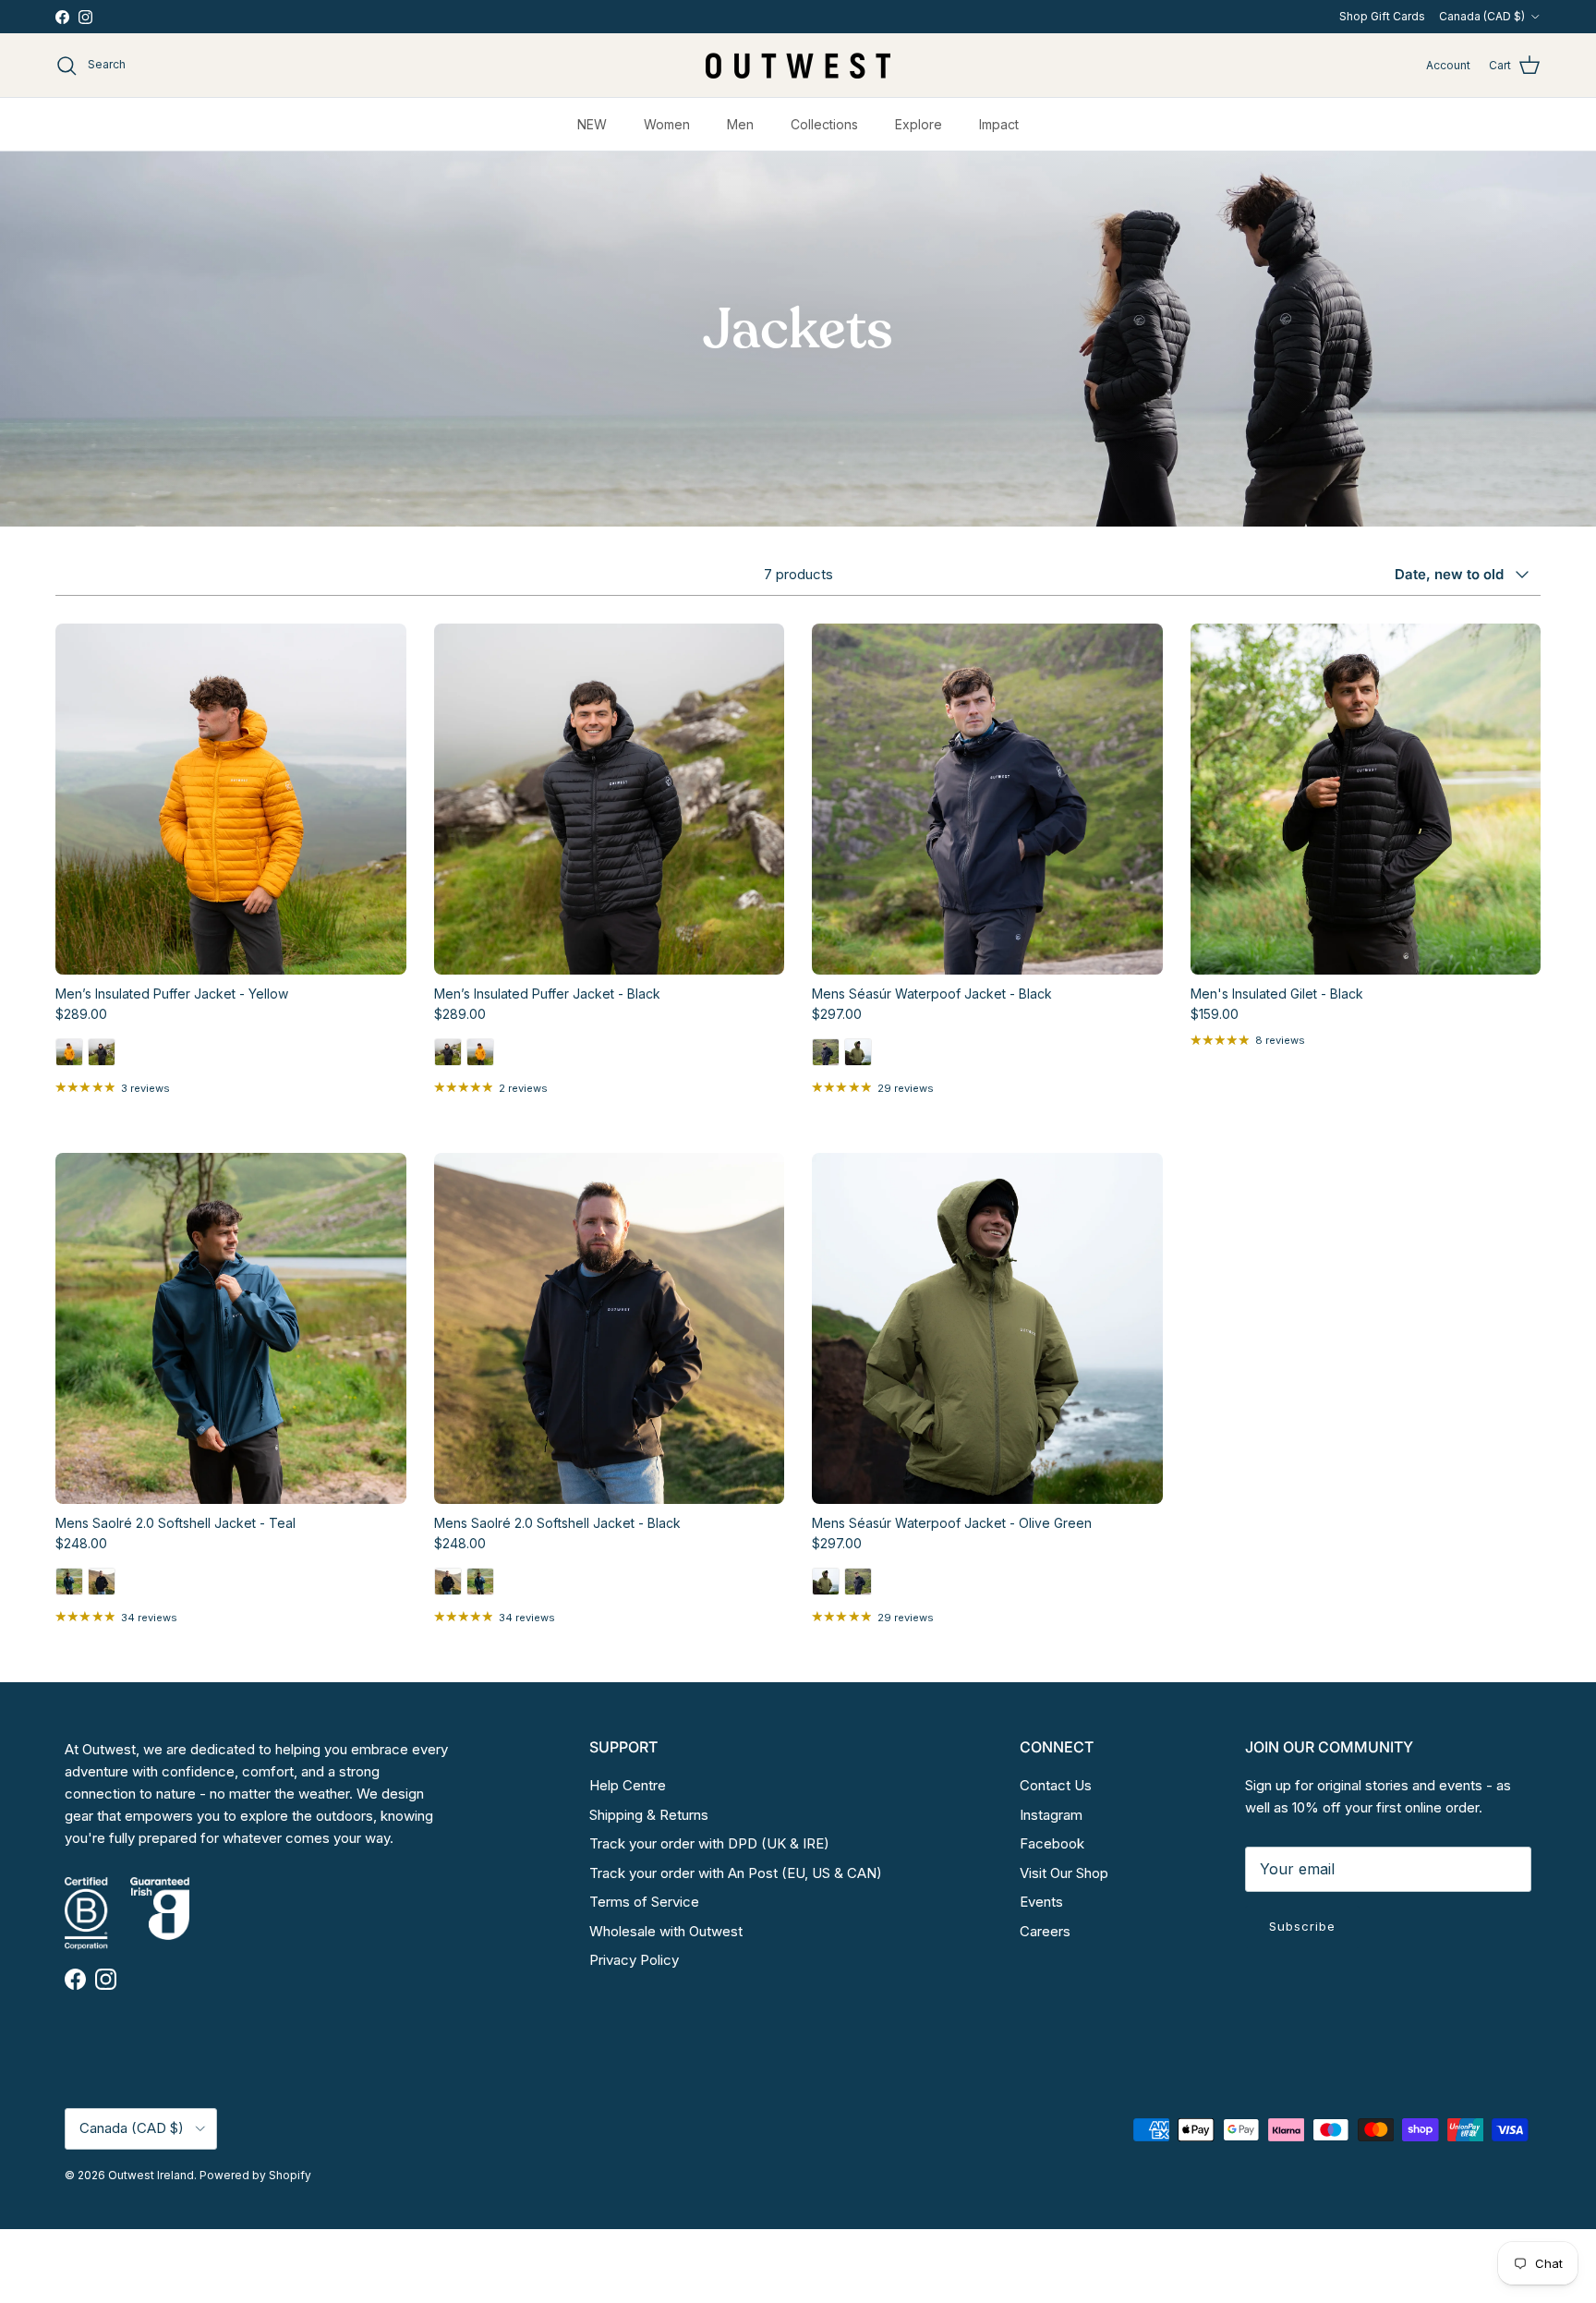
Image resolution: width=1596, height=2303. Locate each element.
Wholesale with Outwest (666, 1931)
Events (1041, 1902)
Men (740, 124)
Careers (1045, 1931)
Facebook (1052, 1843)
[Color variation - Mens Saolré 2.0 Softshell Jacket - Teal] (69, 1590)
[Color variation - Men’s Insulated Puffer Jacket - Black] (102, 1061)
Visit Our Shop (1064, 1873)
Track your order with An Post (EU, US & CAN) (736, 1873)
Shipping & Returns (649, 1815)
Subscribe (1302, 1926)
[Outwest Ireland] (798, 65)
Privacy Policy (634, 1960)
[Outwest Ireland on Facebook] (62, 17)
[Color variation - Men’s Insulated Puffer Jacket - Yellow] (69, 1061)
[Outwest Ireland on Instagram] (85, 17)
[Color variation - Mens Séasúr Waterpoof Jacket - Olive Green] (858, 1061)
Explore (919, 124)
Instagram (1051, 1815)
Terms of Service (644, 1902)
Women (667, 124)
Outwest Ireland (151, 2175)
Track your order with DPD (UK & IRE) (709, 1843)
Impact (999, 124)
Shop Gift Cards (1382, 16)
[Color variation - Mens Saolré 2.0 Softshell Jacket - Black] (102, 1590)
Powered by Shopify (255, 2175)
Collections (824, 124)
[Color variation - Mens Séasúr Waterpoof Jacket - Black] (826, 1061)
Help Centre (628, 1785)
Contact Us (1056, 1785)
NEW (592, 124)
